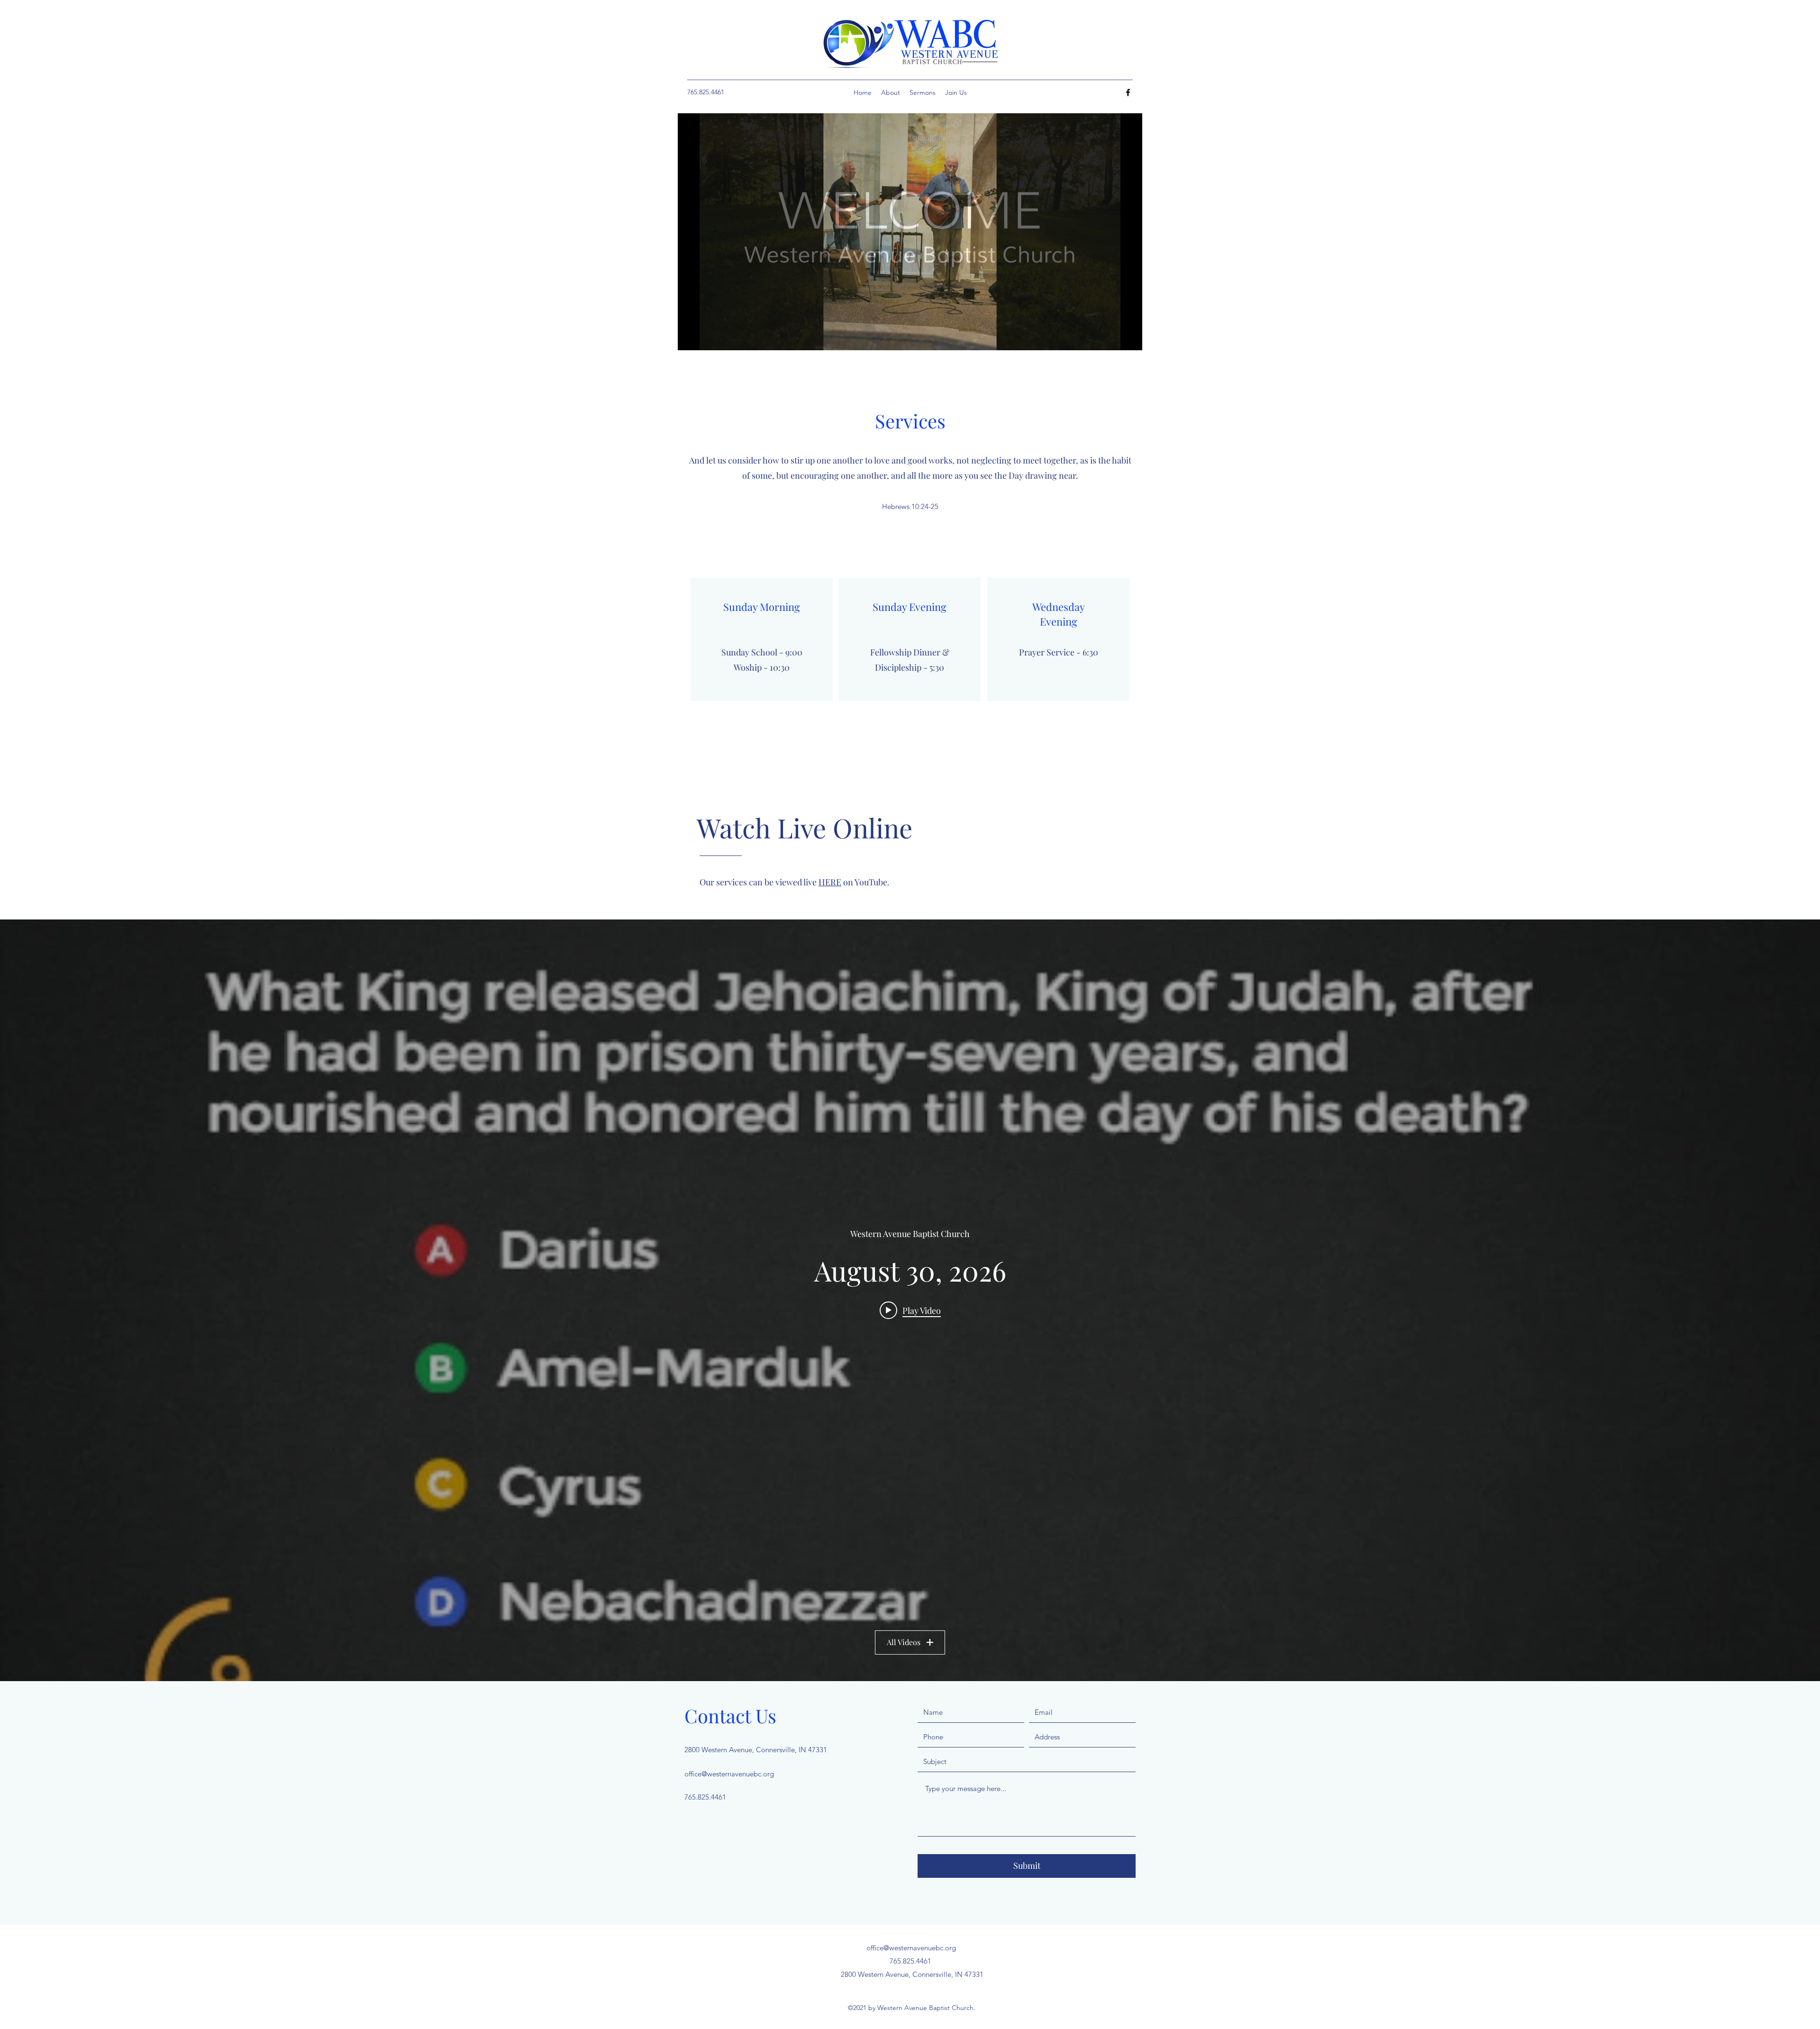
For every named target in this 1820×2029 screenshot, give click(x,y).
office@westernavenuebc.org (729, 1774)
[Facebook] (1128, 92)
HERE (830, 882)
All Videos (904, 1642)
